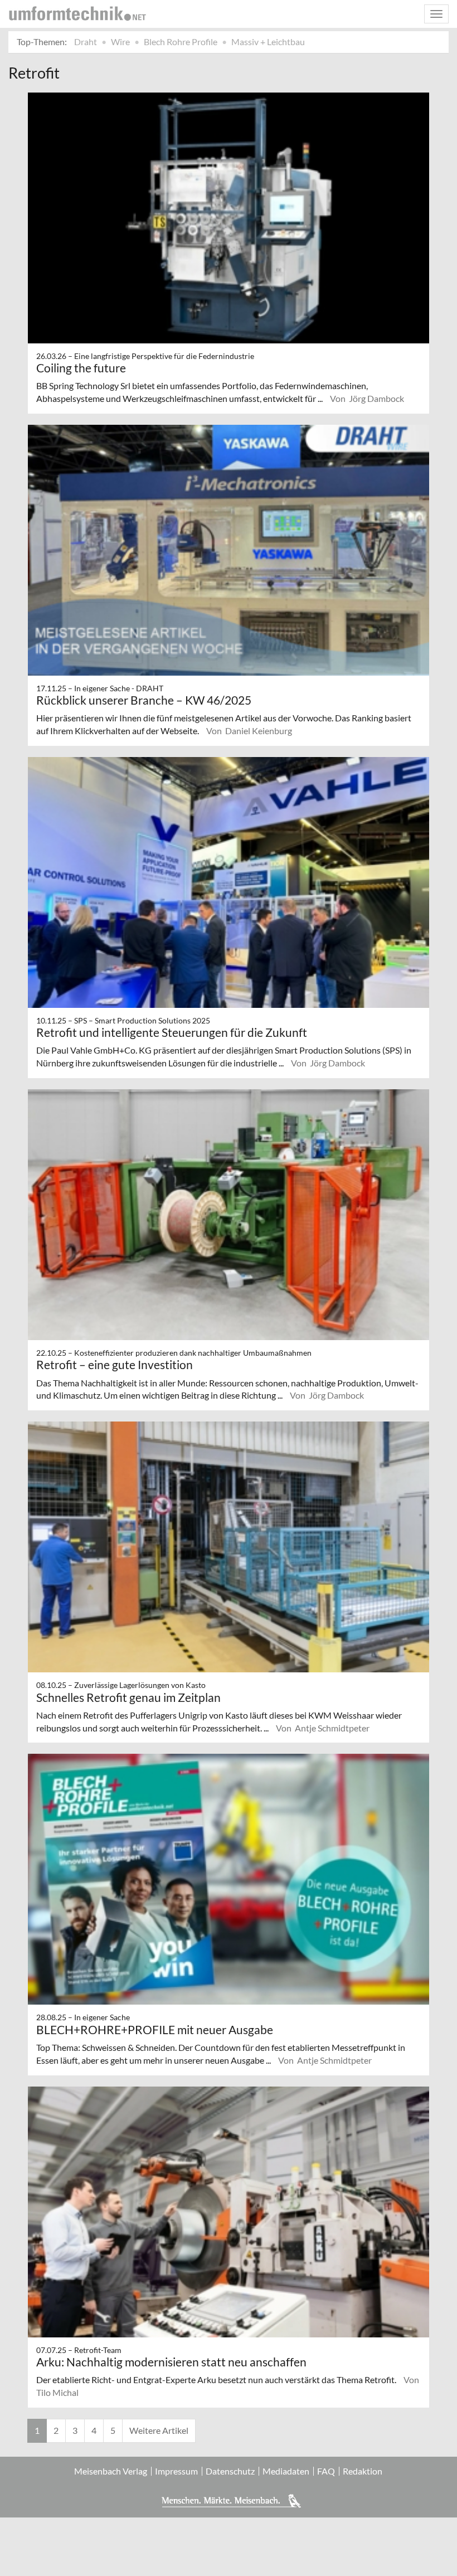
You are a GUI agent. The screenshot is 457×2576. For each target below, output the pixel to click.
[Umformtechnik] (77, 13)
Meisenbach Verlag (111, 2471)
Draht (86, 42)
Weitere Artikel (159, 2430)
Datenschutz (230, 2471)
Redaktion (363, 2471)
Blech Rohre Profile (181, 42)
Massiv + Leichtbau (268, 42)
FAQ (326, 2471)
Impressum (176, 2471)
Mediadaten (286, 2471)
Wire (120, 42)
